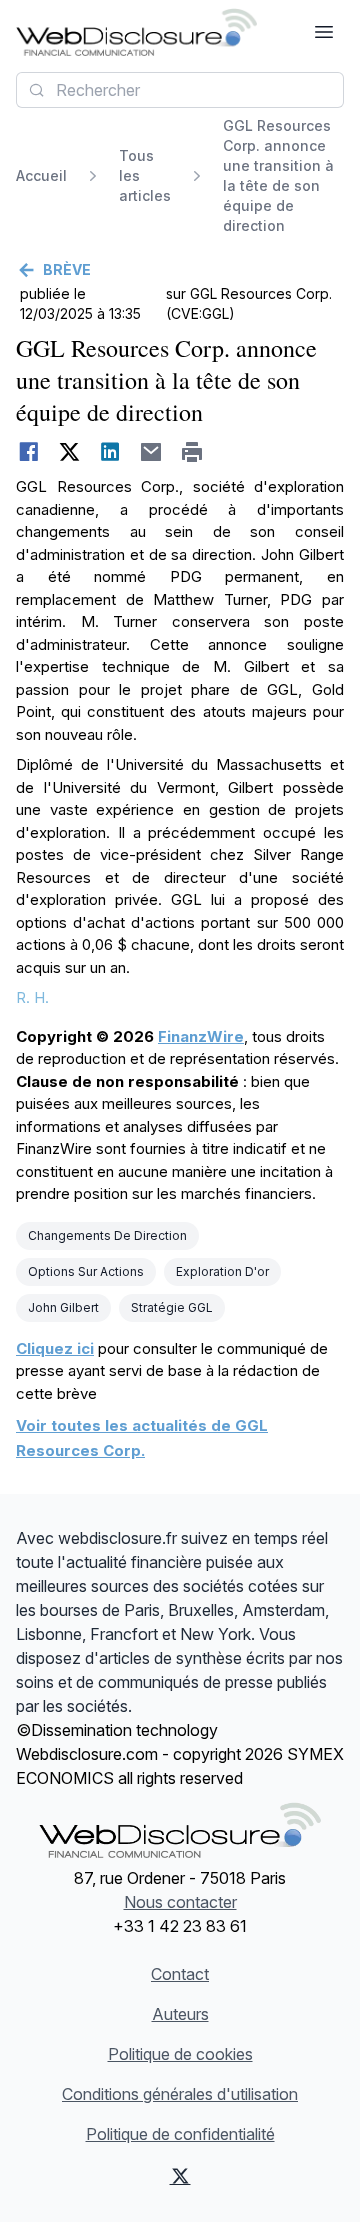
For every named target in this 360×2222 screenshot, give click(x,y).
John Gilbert (63, 1307)
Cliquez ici (55, 1348)
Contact (180, 1974)
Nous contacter (180, 1902)
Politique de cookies (180, 2054)
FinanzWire (201, 1036)
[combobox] (180, 90)
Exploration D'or (222, 1271)
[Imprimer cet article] (192, 452)
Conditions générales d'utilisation (180, 2094)
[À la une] (136, 32)
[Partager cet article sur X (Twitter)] (69, 452)
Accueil (41, 175)
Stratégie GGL (172, 1307)
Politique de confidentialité (180, 2134)
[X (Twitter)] (180, 2176)
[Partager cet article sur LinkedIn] (110, 452)
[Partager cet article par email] (151, 452)
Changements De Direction (107, 1235)
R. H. (32, 997)
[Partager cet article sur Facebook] (28, 452)
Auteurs (180, 2014)
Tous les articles (145, 175)
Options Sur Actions (86, 1271)
